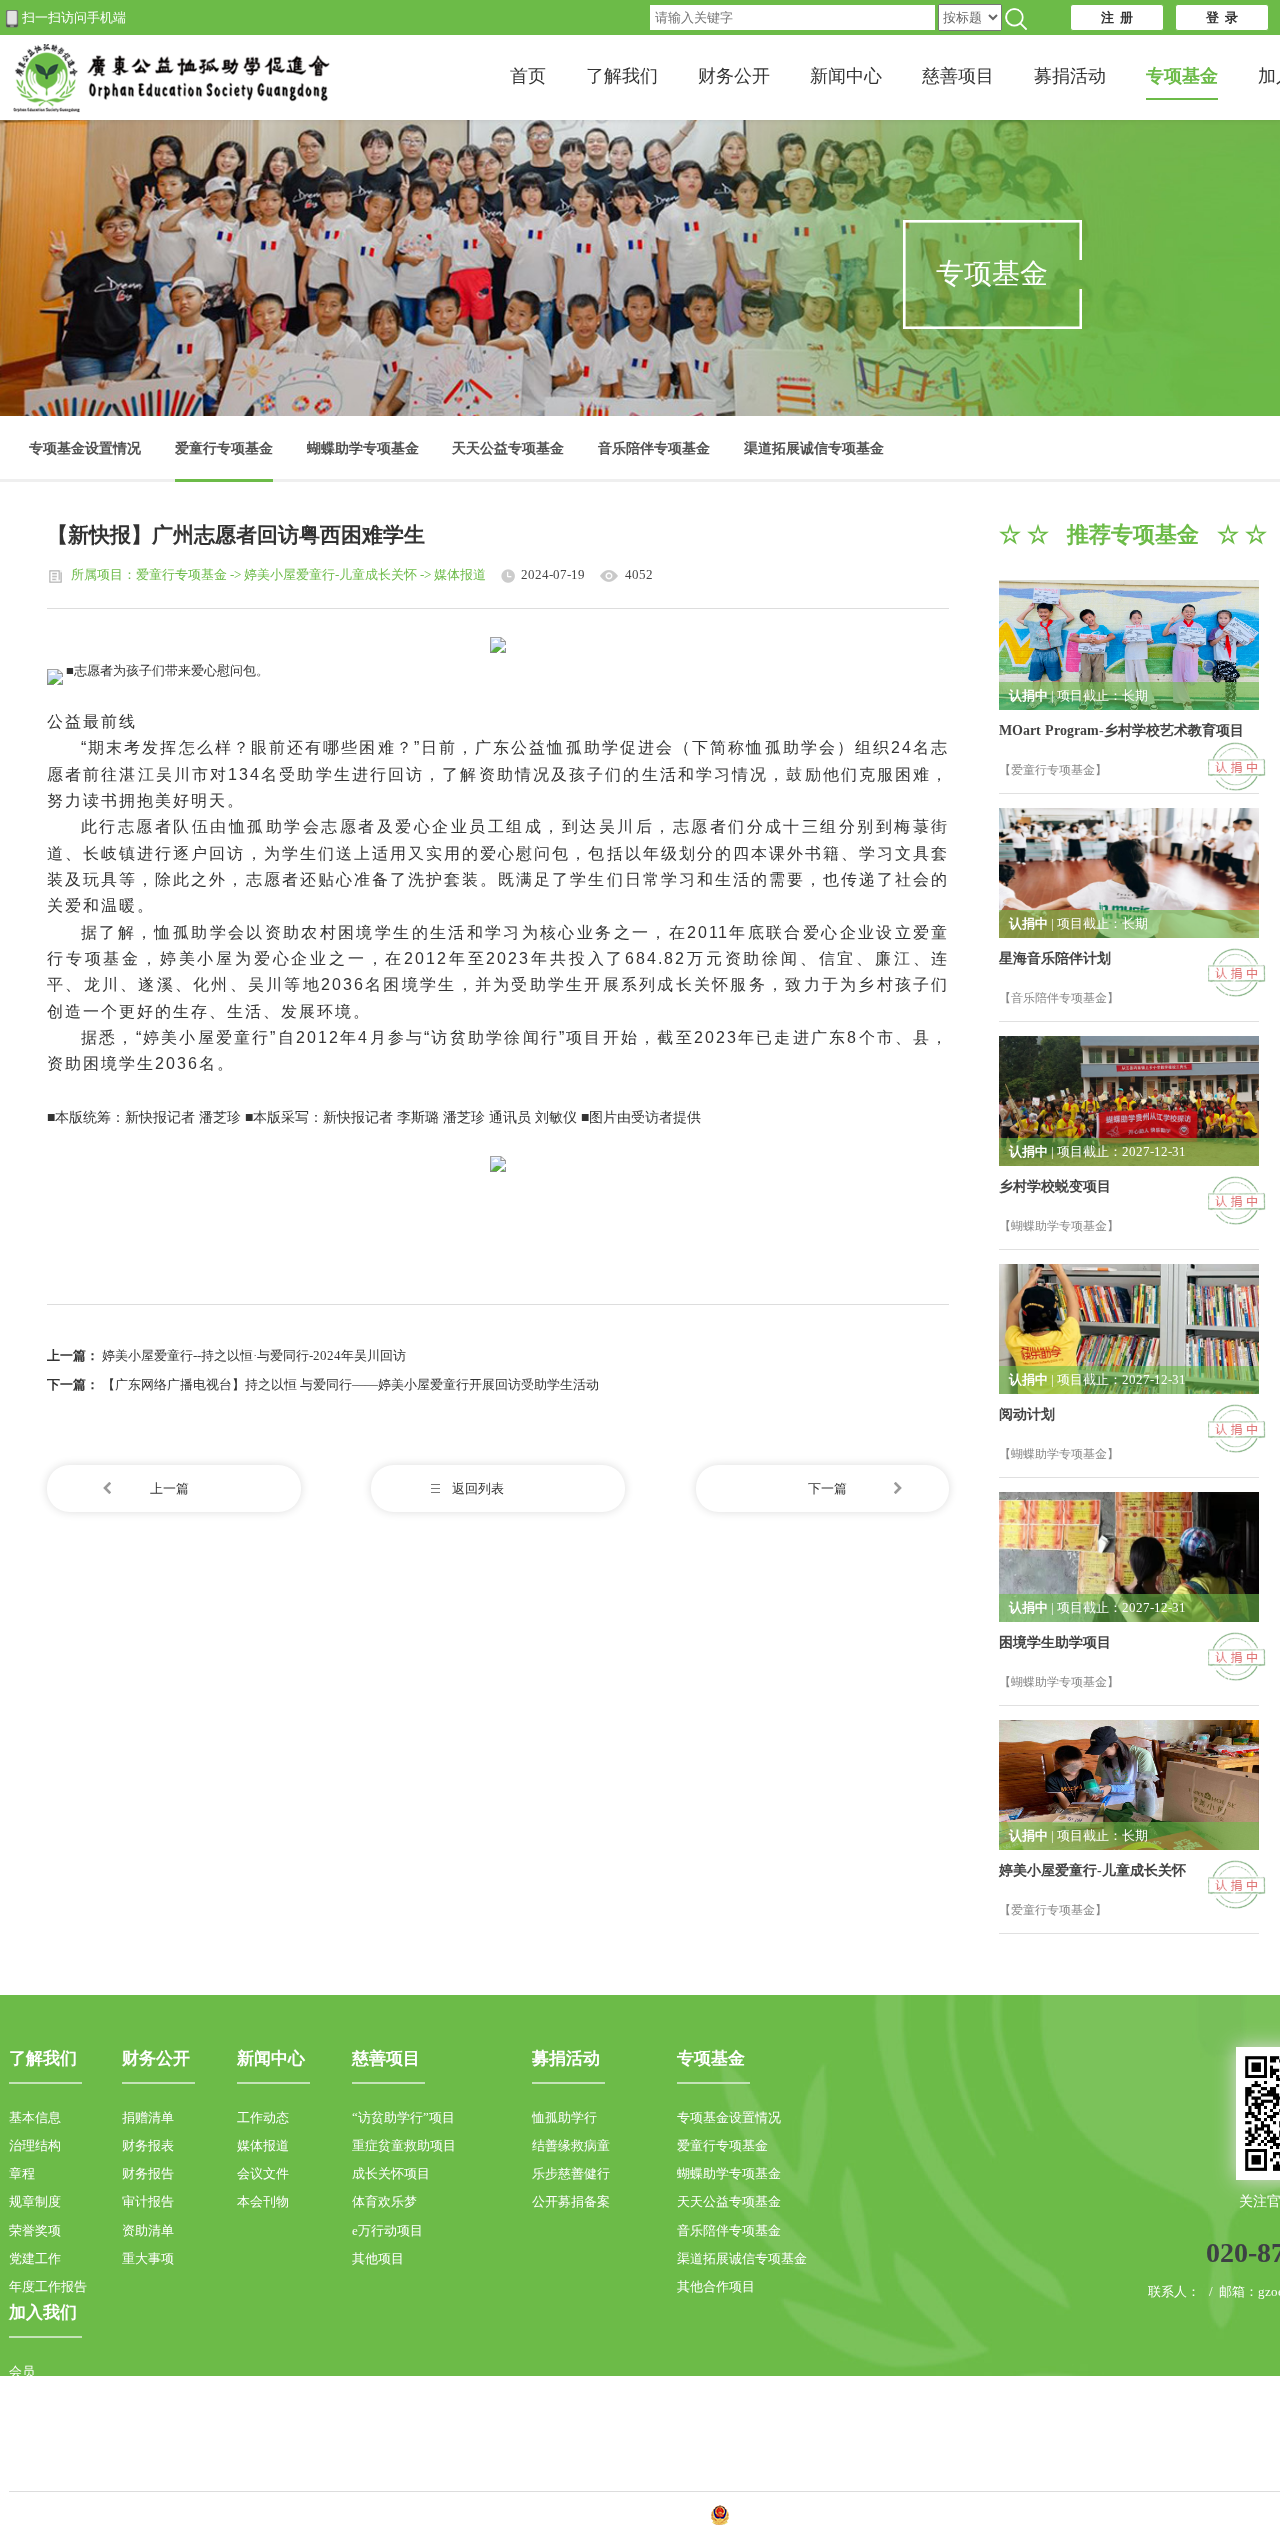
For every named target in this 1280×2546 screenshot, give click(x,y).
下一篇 (827, 1488)
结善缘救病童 (571, 2145)
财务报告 (148, 2173)
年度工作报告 (48, 2286)
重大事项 (148, 2258)
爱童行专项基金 (224, 448)
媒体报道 (263, 2145)
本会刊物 (263, 2201)
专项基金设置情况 (85, 448)
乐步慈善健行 (571, 2173)
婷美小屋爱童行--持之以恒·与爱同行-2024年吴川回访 (254, 1355)
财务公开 (734, 76)
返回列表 (478, 1488)
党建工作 (35, 2258)
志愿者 (28, 2399)
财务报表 (148, 2145)
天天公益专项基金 (508, 448)
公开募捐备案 (571, 2201)
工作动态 (263, 2117)
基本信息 (35, 2117)
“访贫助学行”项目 (403, 2117)
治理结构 (35, 2145)
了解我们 (622, 76)
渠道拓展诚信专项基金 (814, 448)
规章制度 (35, 2201)
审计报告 (148, 2201)
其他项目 (378, 2258)
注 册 (1117, 17)
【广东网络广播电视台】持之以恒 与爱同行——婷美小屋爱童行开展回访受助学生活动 (350, 1384)
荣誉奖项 (35, 2230)
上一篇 (169, 1488)
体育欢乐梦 (384, 2201)
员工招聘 (35, 2456)
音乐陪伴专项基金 (654, 448)
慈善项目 (958, 76)
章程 (22, 2173)
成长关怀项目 (391, 2173)
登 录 (1222, 17)
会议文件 (263, 2173)
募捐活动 (1070, 76)
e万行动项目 (387, 2230)
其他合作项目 (716, 2286)
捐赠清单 (148, 2117)
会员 (22, 2371)
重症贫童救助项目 (404, 2145)
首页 (528, 76)
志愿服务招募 (48, 2428)
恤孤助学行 (564, 2117)
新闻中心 (846, 76)
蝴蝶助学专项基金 (363, 448)
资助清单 (148, 2230)
